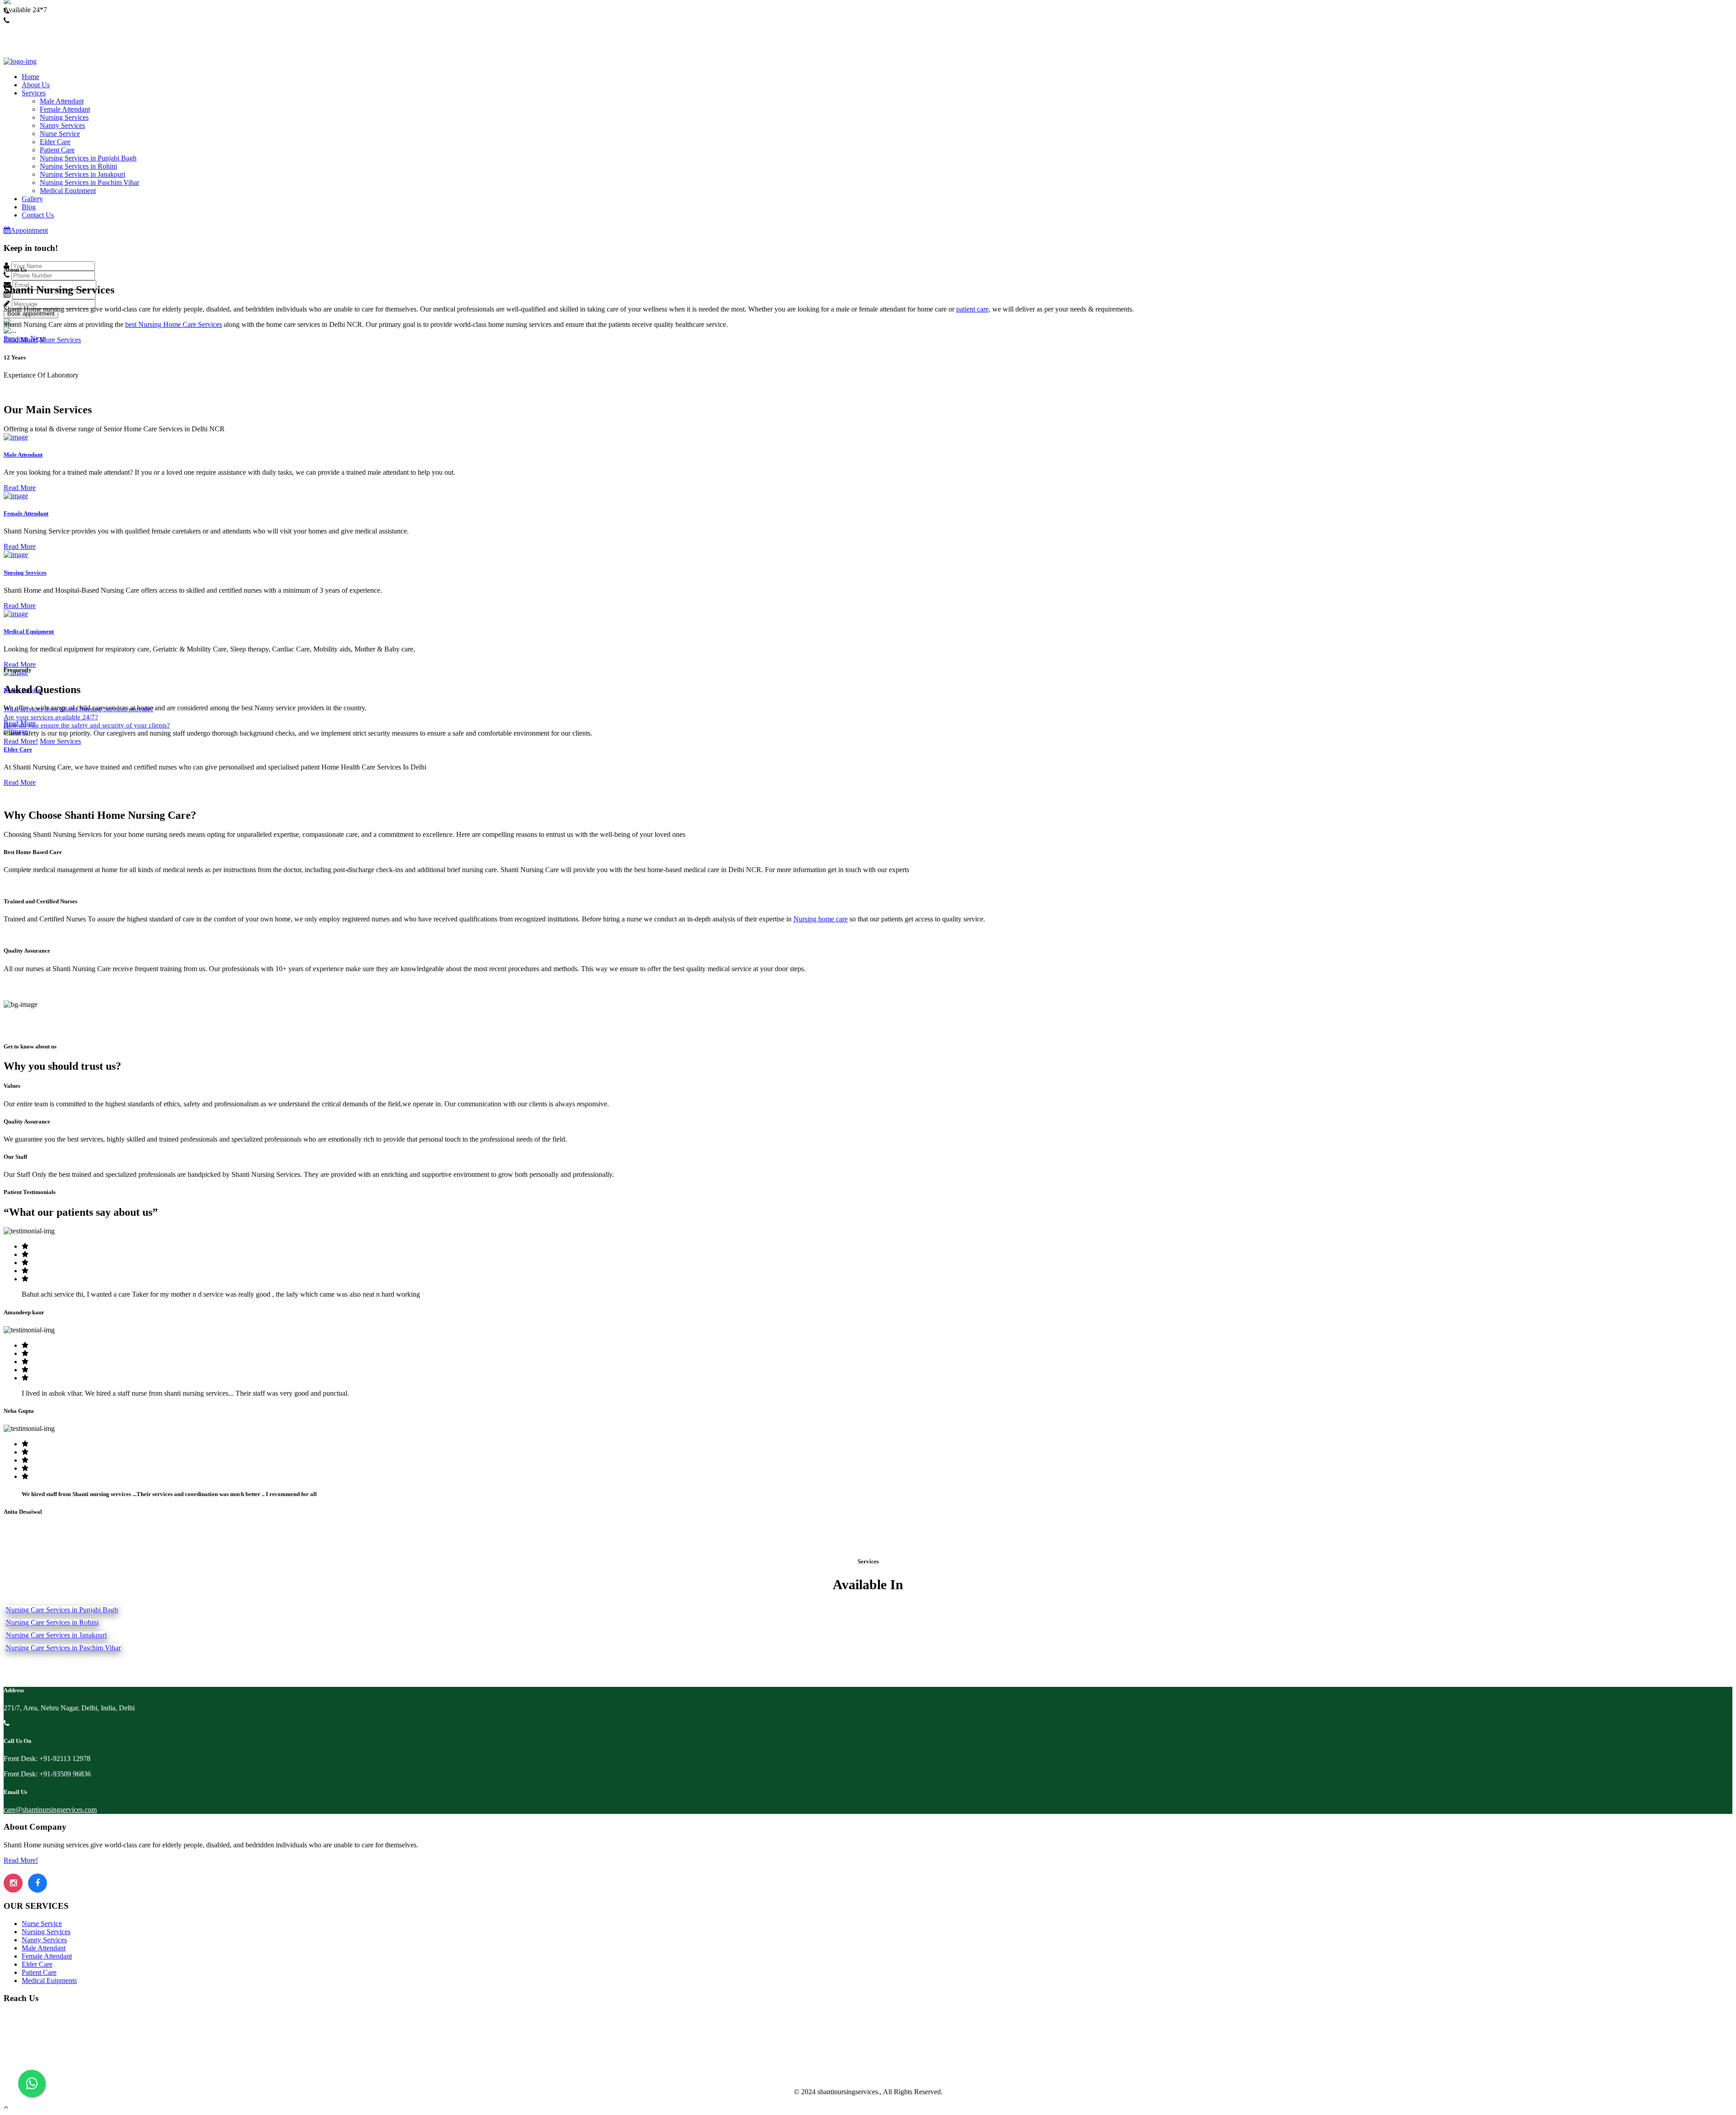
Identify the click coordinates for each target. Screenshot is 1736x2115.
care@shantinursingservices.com (50, 1810)
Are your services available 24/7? (51, 717)
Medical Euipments (49, 1980)
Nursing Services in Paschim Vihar (90, 182)
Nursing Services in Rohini (78, 166)
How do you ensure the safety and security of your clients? (87, 725)
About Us (36, 85)
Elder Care (55, 142)
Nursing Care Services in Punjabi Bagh (62, 1610)
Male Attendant (62, 101)
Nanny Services (62, 125)
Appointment (29, 230)
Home (31, 77)
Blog (29, 207)
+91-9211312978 (28, 19)
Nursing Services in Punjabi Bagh (88, 158)
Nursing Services (64, 117)
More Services (60, 340)
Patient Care (57, 150)
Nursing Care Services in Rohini (52, 1622)
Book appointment (31, 314)
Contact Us (38, 215)
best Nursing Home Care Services (174, 324)
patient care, (973, 309)
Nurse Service (60, 134)
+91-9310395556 (28, 29)
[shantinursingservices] (20, 61)
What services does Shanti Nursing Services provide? (79, 709)
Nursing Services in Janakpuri (83, 174)
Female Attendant (65, 109)
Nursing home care (821, 919)
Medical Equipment (68, 191)
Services (34, 93)
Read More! (21, 340)
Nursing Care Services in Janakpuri (56, 1635)
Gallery (32, 199)
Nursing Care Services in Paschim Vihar (63, 1648)
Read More (20, 488)
